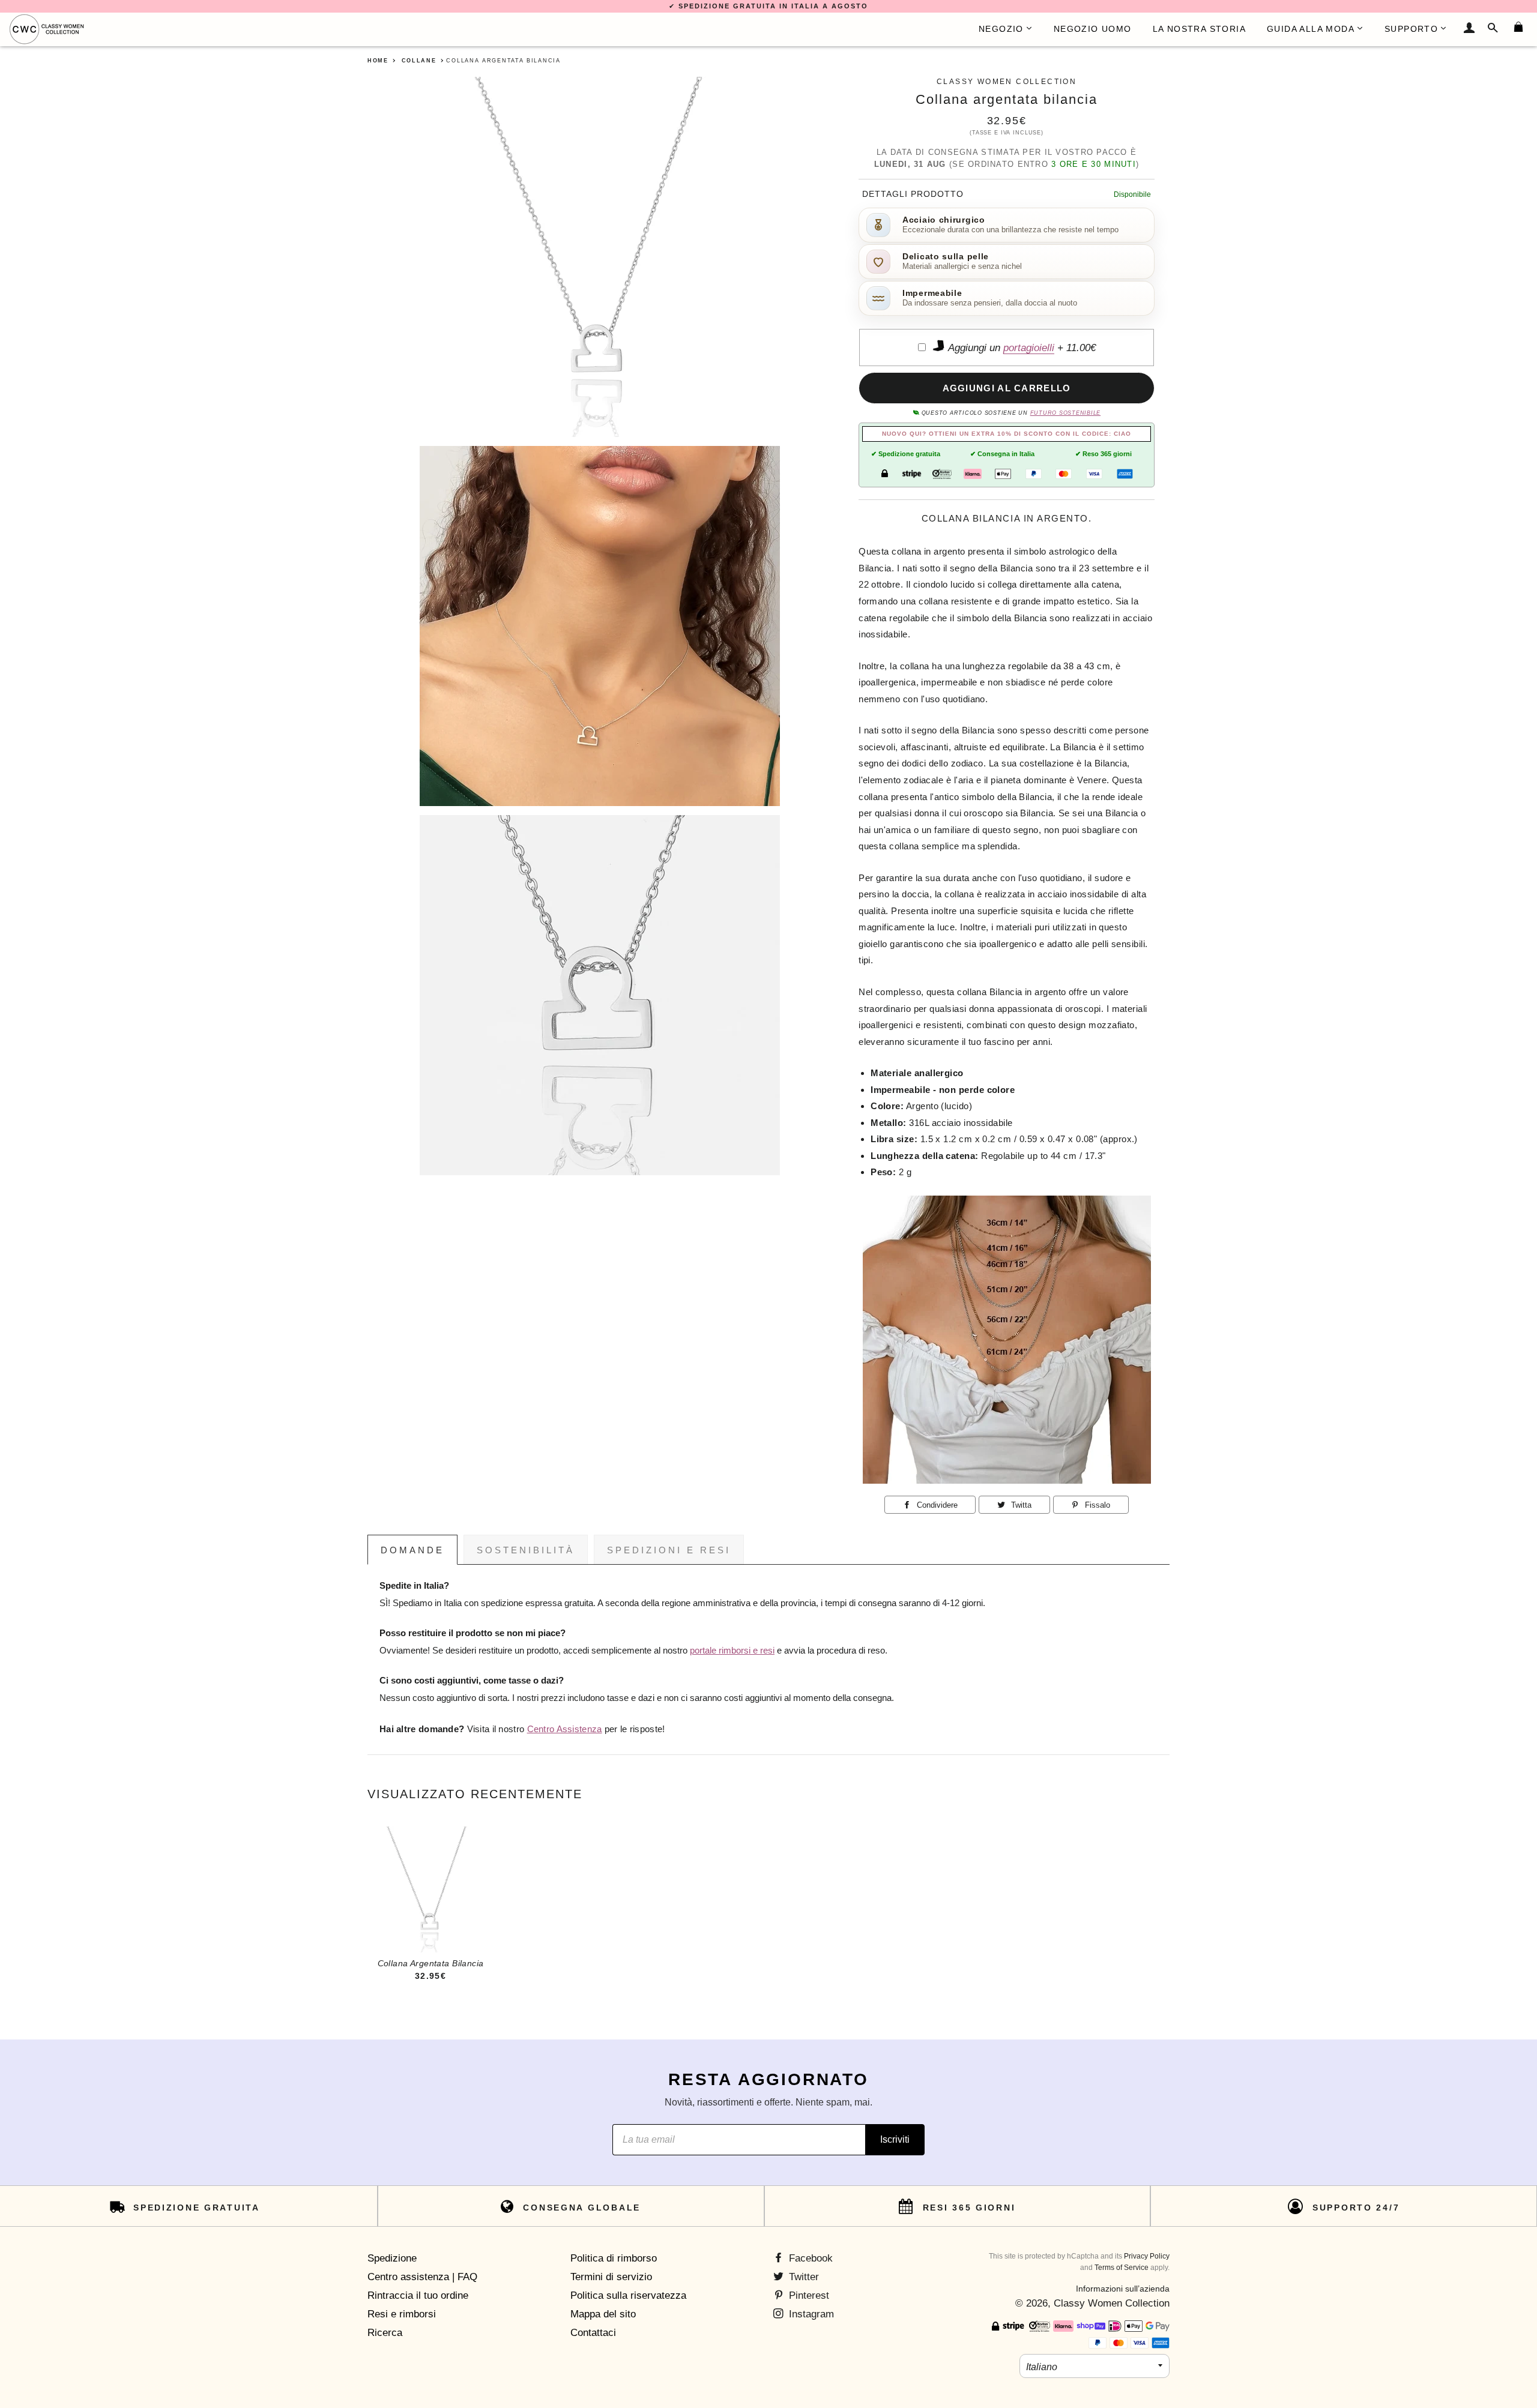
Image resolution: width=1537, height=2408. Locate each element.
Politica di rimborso (614, 2258)
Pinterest (808, 2295)
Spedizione (392, 2258)
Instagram (810, 2314)
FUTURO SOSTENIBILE (1065, 413)
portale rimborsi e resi (732, 1651)
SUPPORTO (1411, 29)
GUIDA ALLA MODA (1311, 29)
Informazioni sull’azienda (1123, 2289)
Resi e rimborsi (402, 2314)
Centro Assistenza (565, 1729)
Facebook (809, 2258)
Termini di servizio (611, 2277)
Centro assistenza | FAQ (422, 2277)
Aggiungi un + (1021, 348)
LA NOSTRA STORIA (1199, 29)
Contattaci (593, 2333)
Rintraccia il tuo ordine (418, 2295)
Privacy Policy (1147, 2256)
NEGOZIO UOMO (1093, 29)
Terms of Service (1122, 2268)
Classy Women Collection (1112, 2303)
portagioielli (1029, 348)
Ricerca (385, 2333)
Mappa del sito (603, 2314)
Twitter (802, 2277)
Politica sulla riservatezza (628, 2295)
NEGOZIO (1001, 29)
